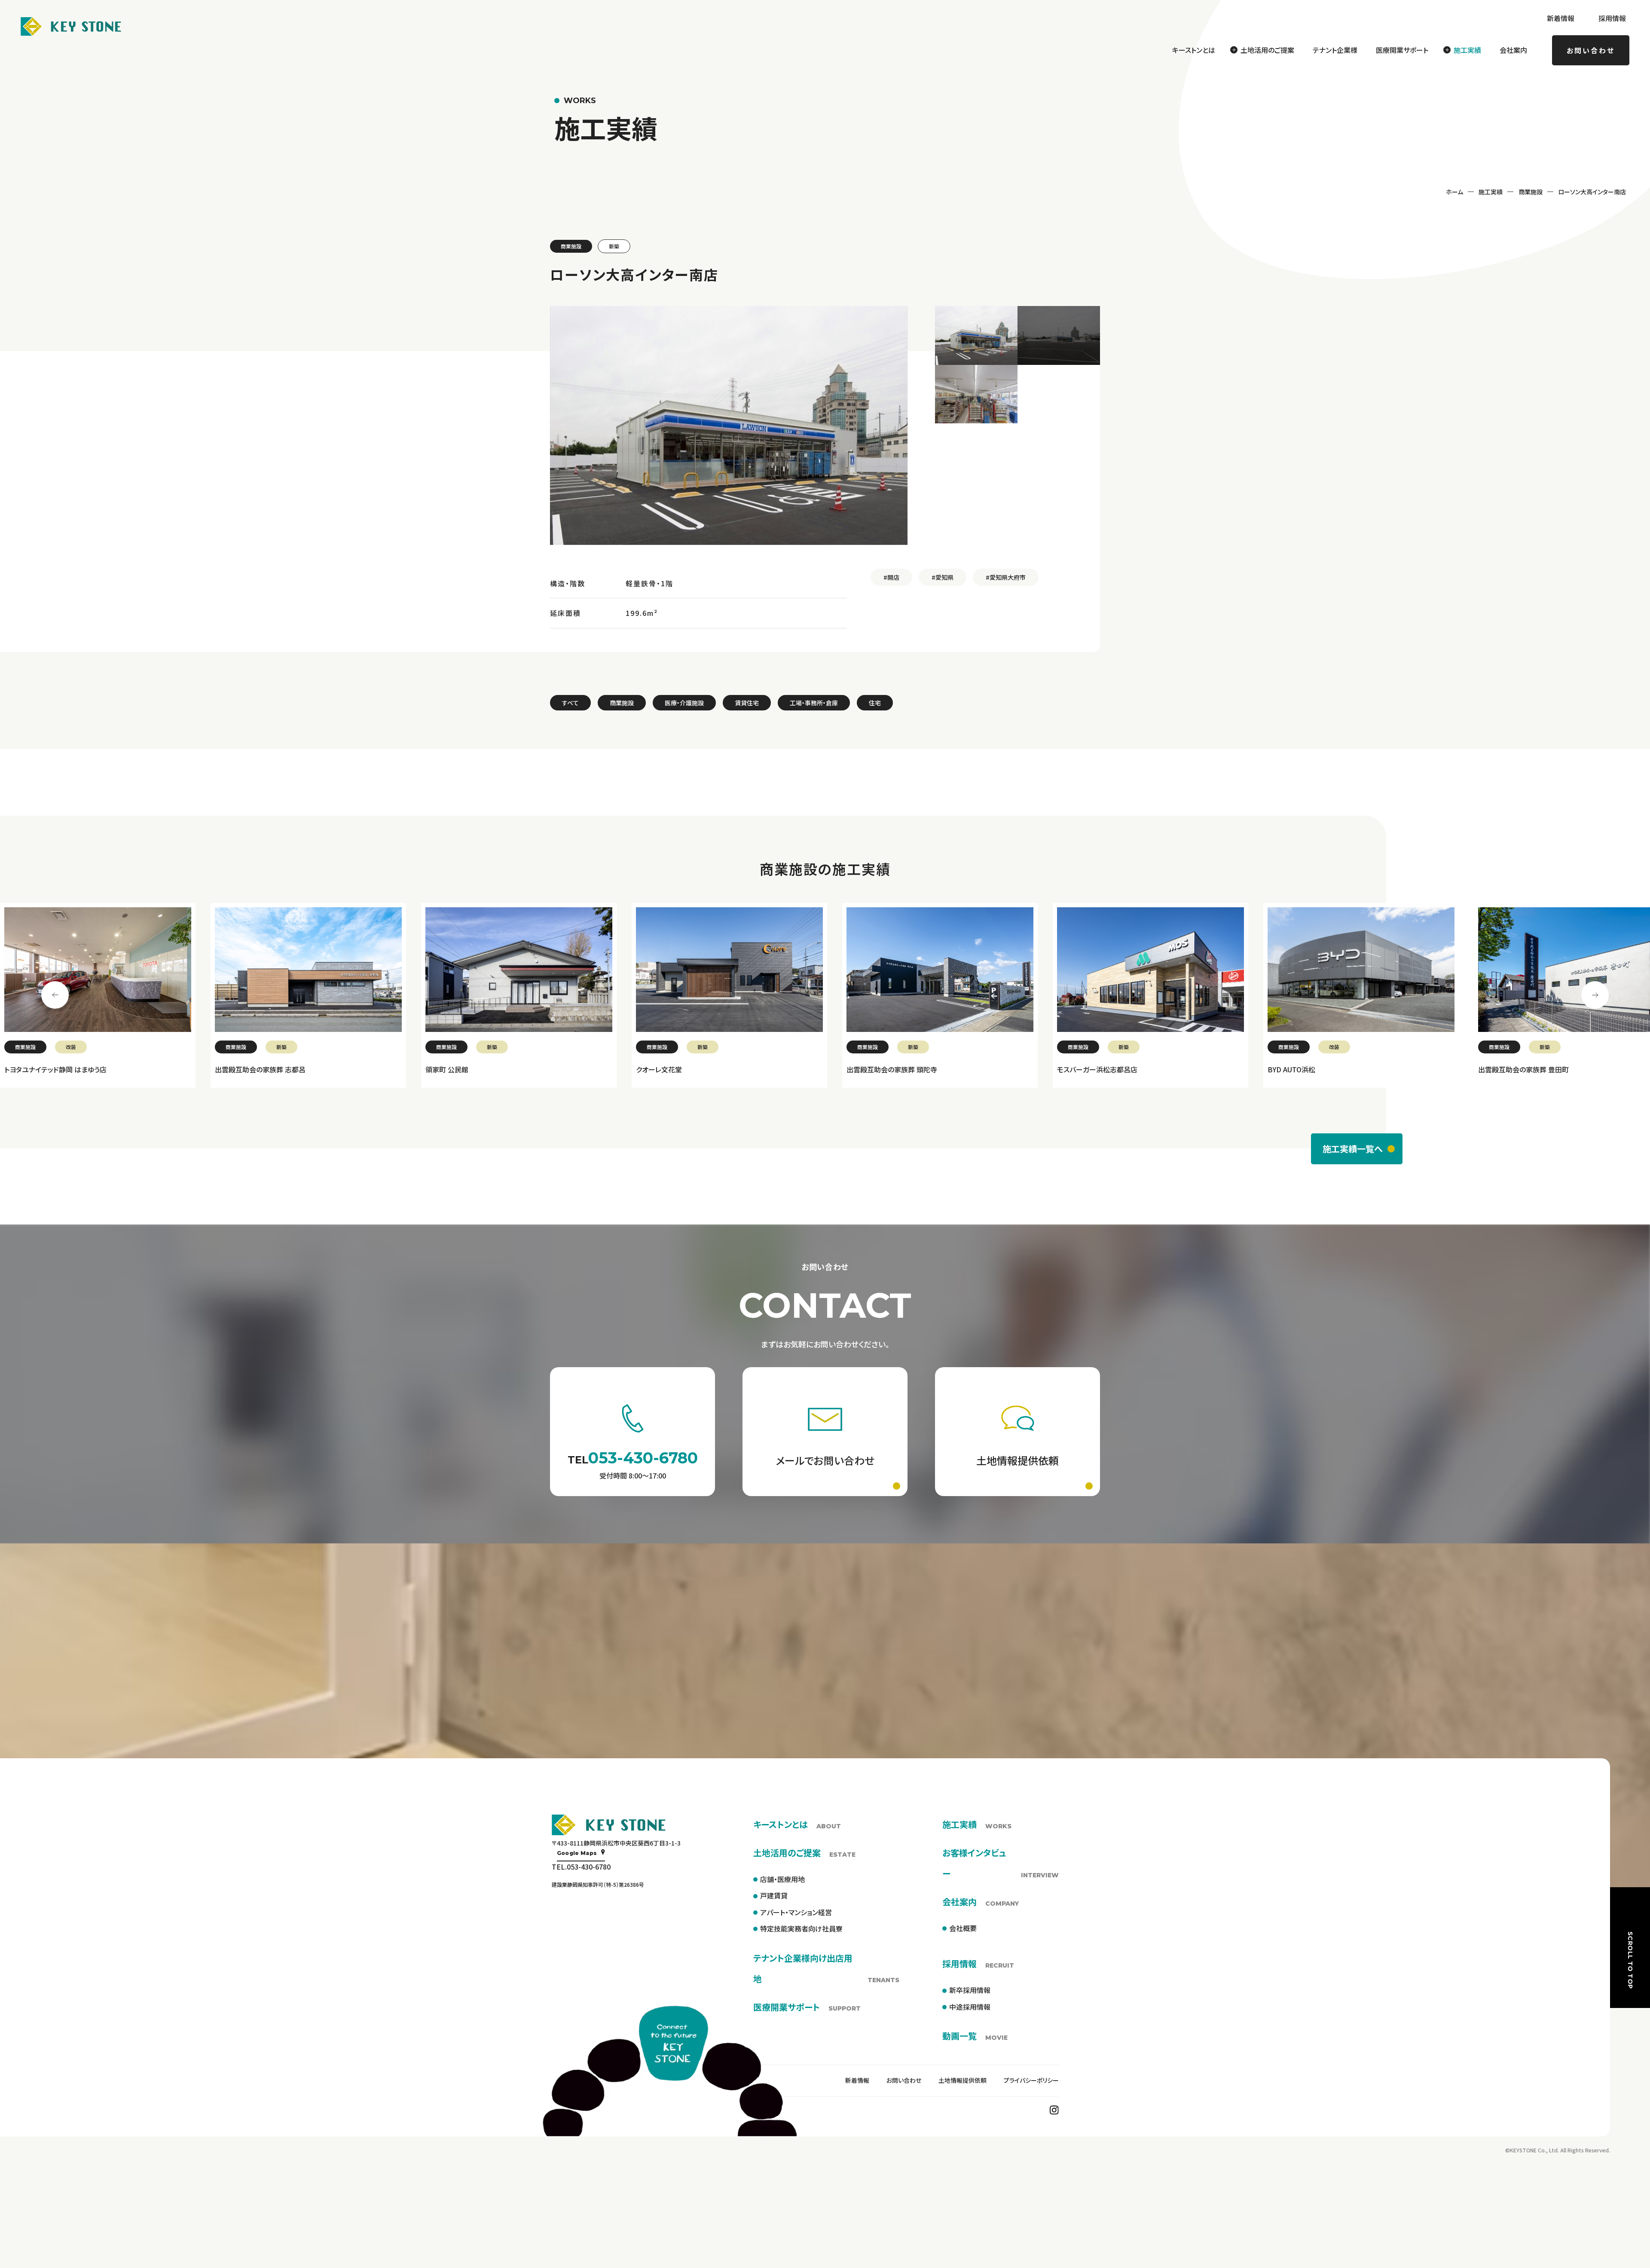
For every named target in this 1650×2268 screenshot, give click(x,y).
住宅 (875, 703)
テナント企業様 (1335, 50)
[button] (976, 335)
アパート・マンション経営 (796, 1912)
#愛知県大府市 (1006, 577)
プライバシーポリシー (1031, 2080)
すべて (570, 703)
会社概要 (963, 1928)
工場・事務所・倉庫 (814, 703)
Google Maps (577, 1853)
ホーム (1454, 192)
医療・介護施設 (684, 703)
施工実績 (1491, 192)
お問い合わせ (1591, 50)
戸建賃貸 (774, 1895)
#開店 (891, 577)
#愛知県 (943, 577)
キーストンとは (1194, 50)
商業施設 (1531, 192)
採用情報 (1612, 18)
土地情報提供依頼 (962, 2080)
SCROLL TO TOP (1630, 1960)
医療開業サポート (1402, 50)
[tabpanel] (98, 996)
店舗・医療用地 (782, 1879)
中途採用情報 (970, 2007)
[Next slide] (1595, 995)
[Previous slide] (55, 995)
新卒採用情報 (970, 1990)
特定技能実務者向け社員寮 (801, 1928)
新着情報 (1561, 18)
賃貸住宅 (747, 703)
